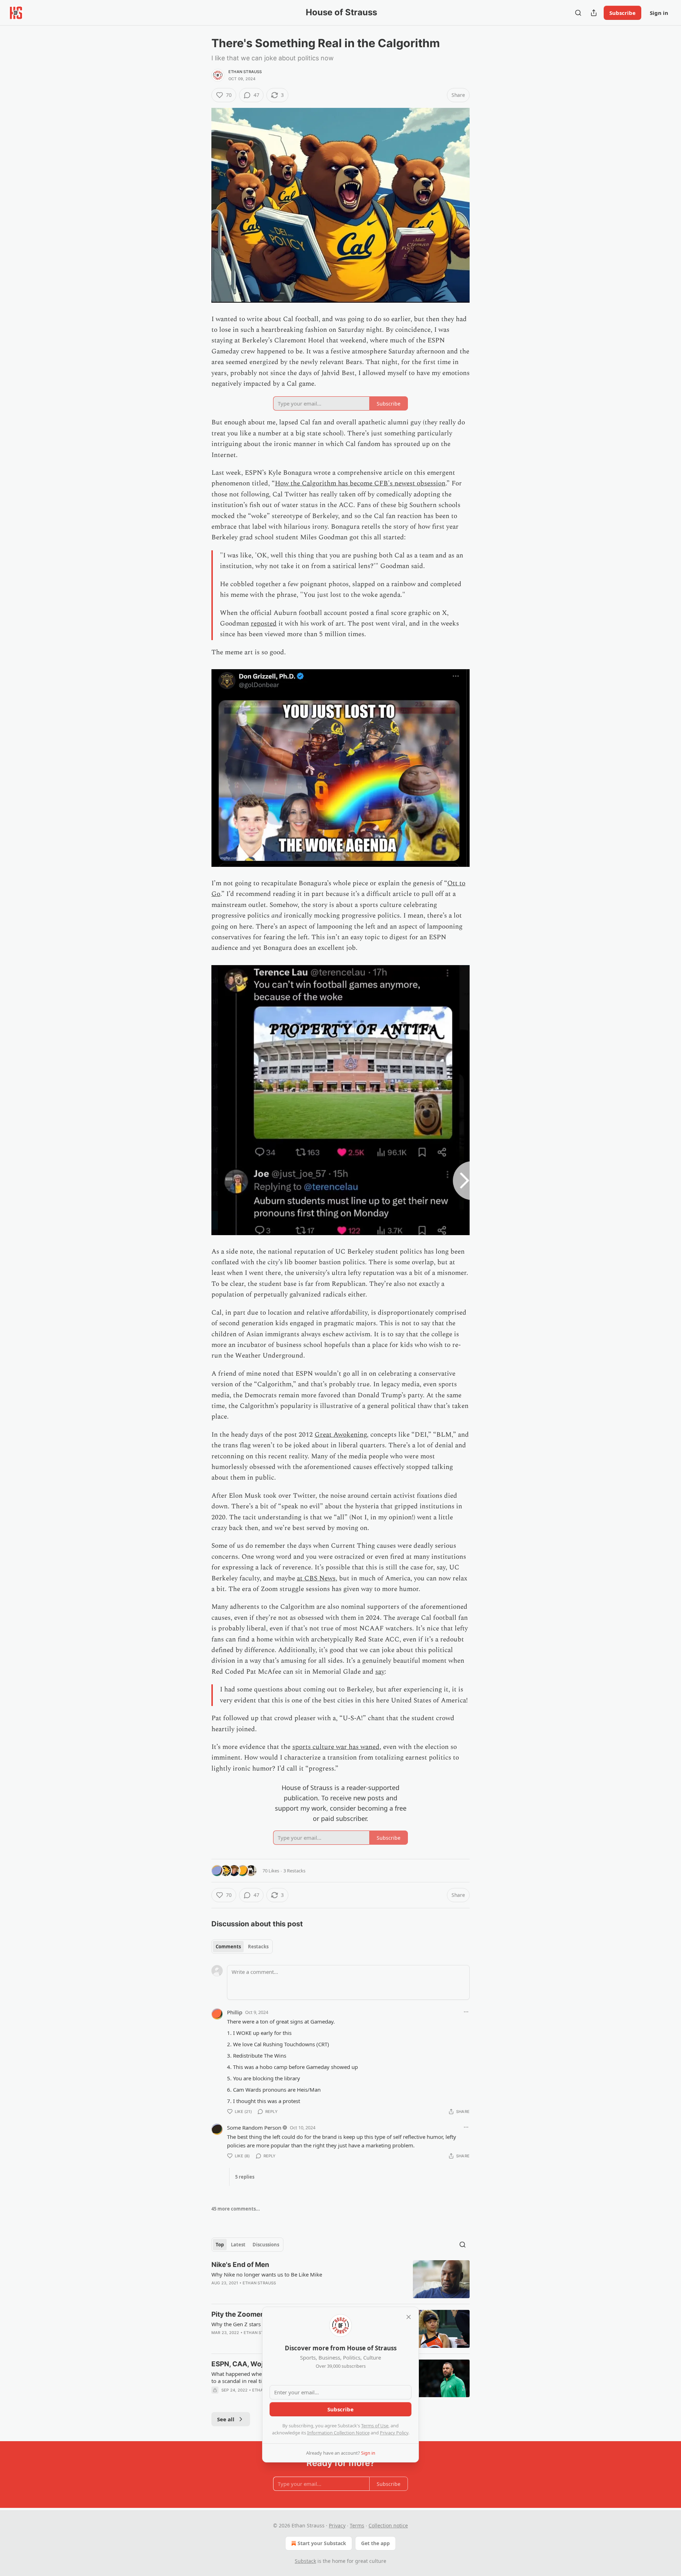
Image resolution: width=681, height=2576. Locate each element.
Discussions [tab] (266, 2245)
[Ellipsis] (466, 2012)
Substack (305, 2561)
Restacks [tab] (258, 1947)
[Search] (578, 13)
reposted (264, 624)
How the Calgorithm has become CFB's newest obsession (360, 483)
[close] (409, 2317)
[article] (340, 2279)
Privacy (337, 2525)
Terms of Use (375, 2426)
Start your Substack (322, 2543)
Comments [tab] (228, 1947)
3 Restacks (294, 1871)
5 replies (245, 2177)
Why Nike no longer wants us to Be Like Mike (267, 2274)
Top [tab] (220, 2245)
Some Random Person (254, 2128)
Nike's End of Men (240, 2265)
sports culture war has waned (336, 1747)
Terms (357, 2525)
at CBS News (316, 1578)
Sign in (659, 13)
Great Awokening (341, 1435)
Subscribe (622, 13)
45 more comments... (236, 2209)
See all (226, 2419)
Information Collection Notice (338, 2433)
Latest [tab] (238, 2245)
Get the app (375, 2543)
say (380, 1672)
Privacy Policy (394, 2433)
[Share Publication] (594, 13)
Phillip (235, 2012)
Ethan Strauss (245, 72)
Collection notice (388, 2525)
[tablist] (242, 1947)
